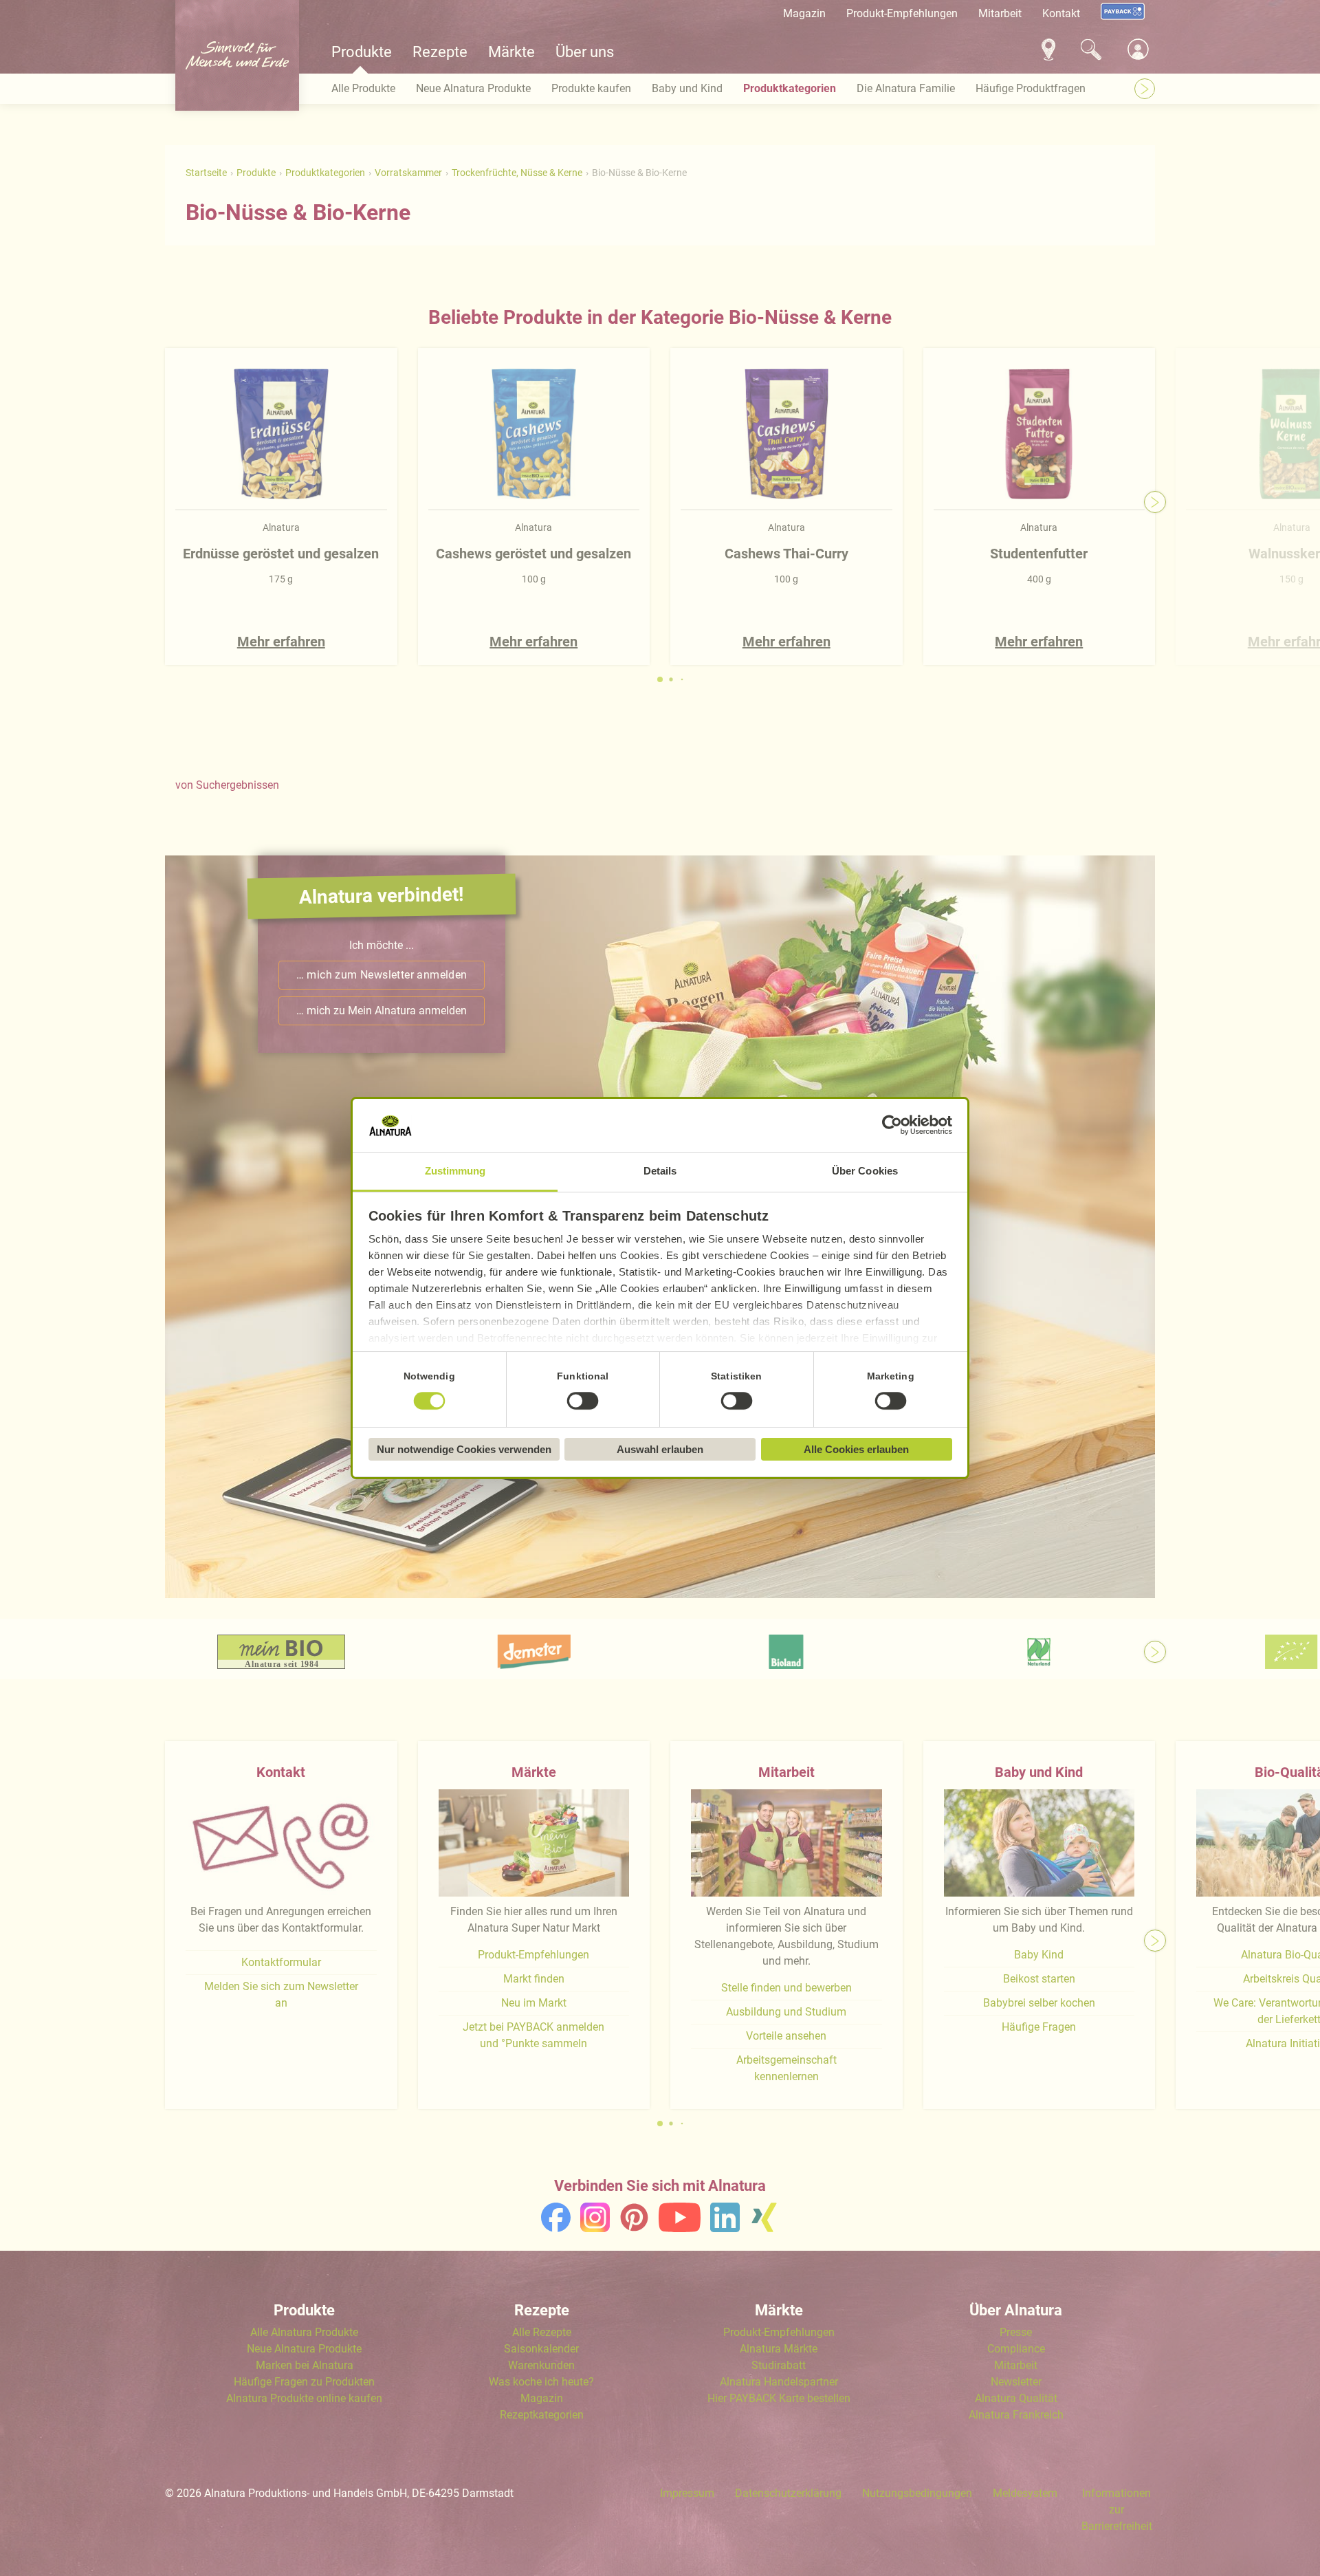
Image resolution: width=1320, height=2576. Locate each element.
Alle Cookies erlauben (856, 1449)
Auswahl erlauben (660, 1449)
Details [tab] (660, 1171)
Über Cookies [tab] (865, 1171)
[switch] (583, 1401)
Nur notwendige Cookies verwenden (464, 1449)
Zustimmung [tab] (455, 1171)
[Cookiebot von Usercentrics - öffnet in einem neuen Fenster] (892, 1126)
